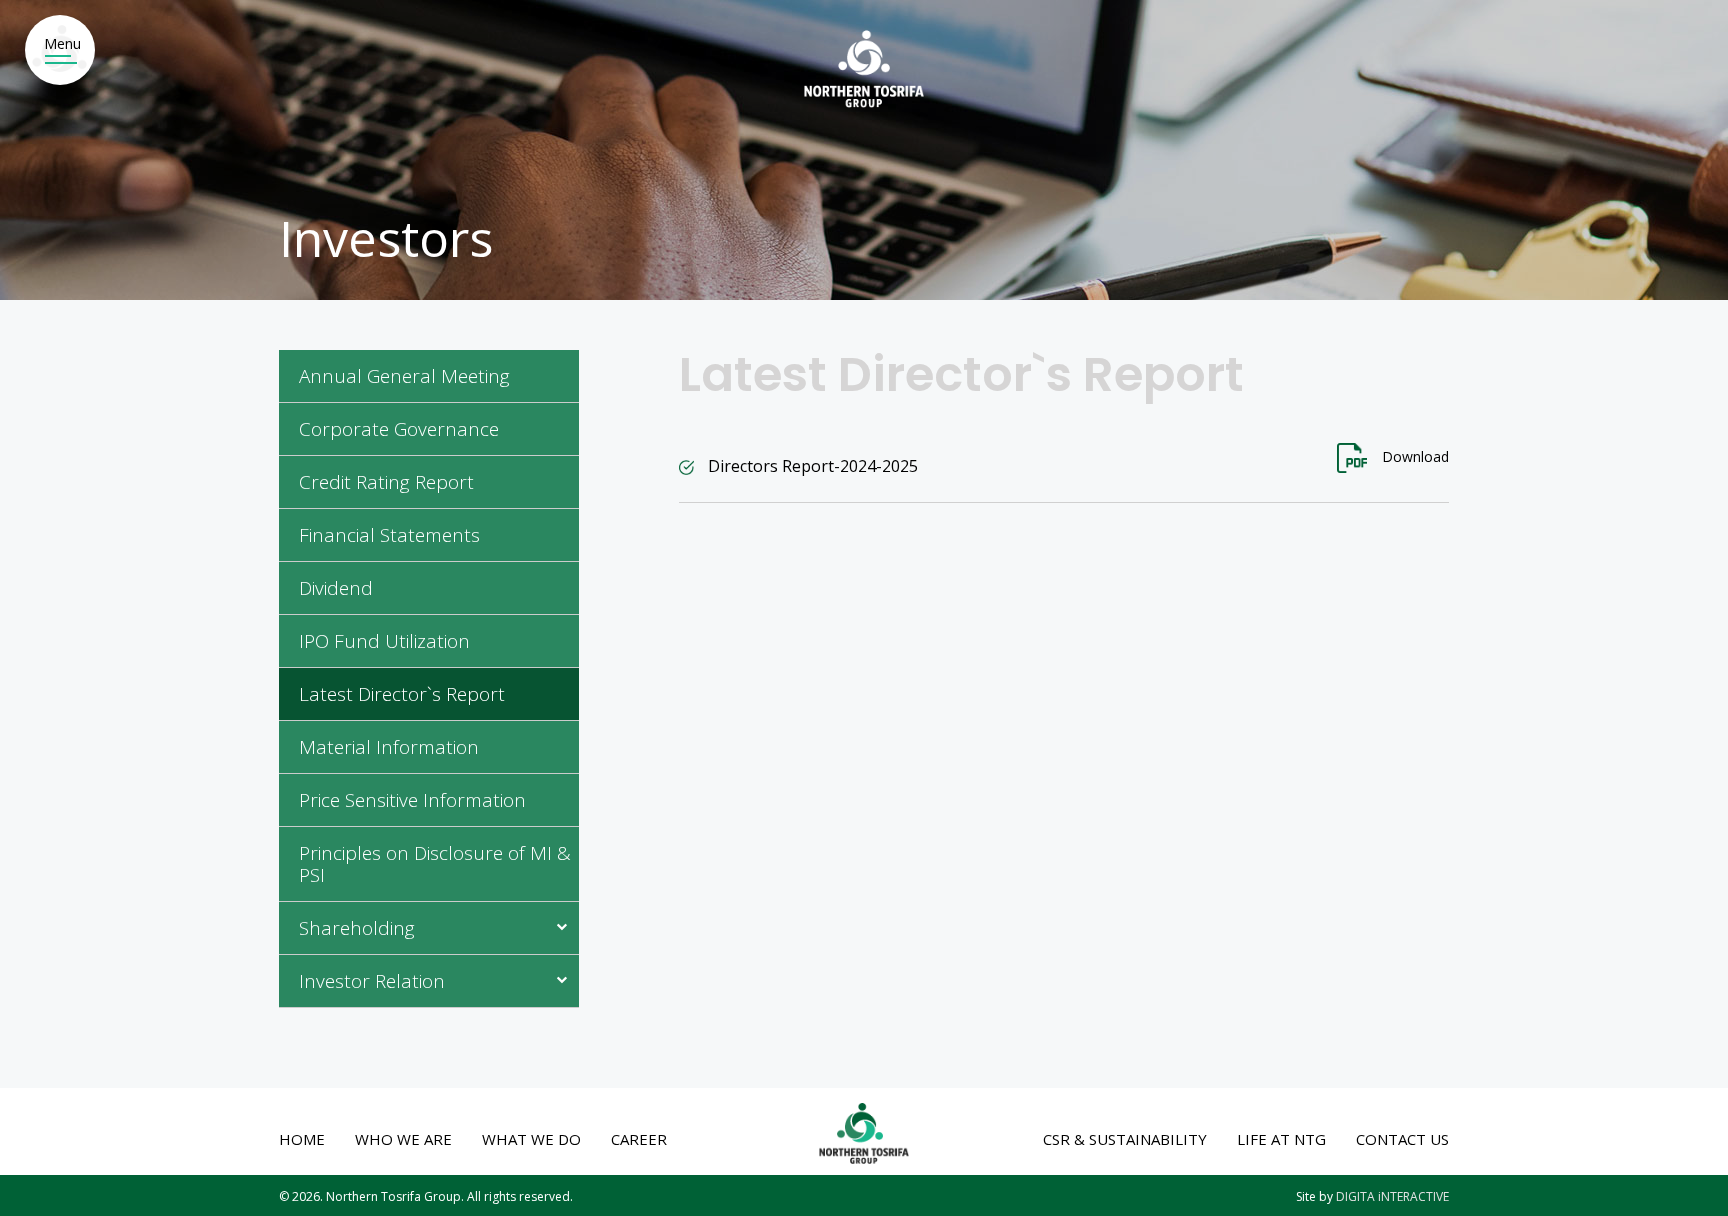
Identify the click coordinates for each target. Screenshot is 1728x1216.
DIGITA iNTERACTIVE (1392, 1196)
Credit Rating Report (386, 483)
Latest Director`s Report (402, 695)
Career (639, 1139)
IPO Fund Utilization (384, 642)
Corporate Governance (399, 430)
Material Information (389, 748)
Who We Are (403, 1139)
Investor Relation (372, 982)
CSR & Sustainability (1125, 1139)
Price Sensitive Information (412, 801)
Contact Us (1402, 1139)
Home (302, 1139)
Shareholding (357, 929)
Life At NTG (1281, 1139)
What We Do (531, 1139)
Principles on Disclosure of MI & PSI (435, 865)
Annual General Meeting (404, 377)
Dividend (336, 589)
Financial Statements (389, 536)
